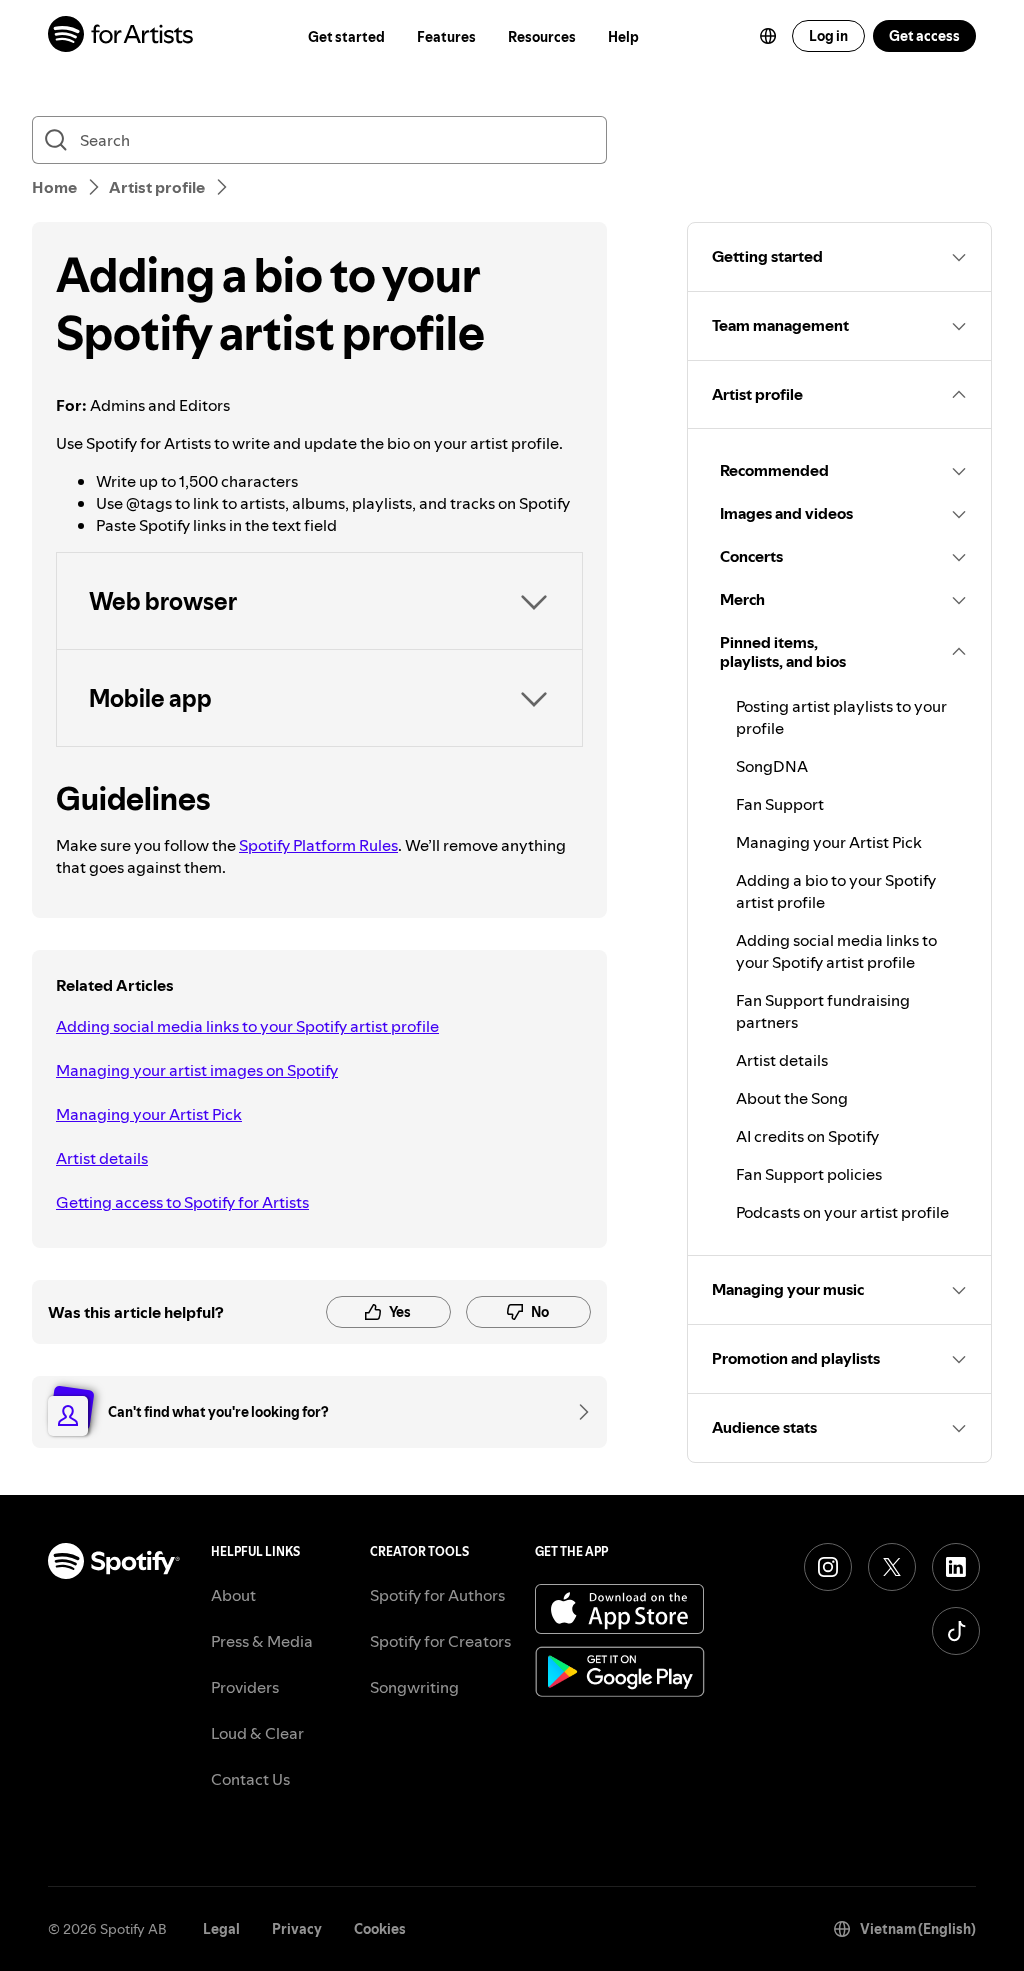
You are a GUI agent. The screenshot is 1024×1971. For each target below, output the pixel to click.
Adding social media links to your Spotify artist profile (247, 1026)
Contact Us (250, 1779)
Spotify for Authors (437, 1595)
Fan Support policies (809, 1174)
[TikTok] (956, 1631)
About (233, 1595)
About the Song (792, 1098)
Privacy (297, 1929)
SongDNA (772, 766)
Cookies (380, 1929)
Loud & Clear (257, 1733)
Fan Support (780, 804)
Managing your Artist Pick (149, 1114)
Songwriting (414, 1687)
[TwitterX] (892, 1567)
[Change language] (768, 36)
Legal (221, 1929)
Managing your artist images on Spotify (197, 1070)
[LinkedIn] (956, 1567)
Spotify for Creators (440, 1641)
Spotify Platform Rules (318, 845)
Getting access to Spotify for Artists (182, 1202)
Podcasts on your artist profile (842, 1212)
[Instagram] (828, 1567)
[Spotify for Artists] (121, 36)
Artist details (102, 1158)
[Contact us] (577, 1412)
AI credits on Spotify (807, 1136)
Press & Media (262, 1641)
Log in (828, 36)
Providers (245, 1687)
